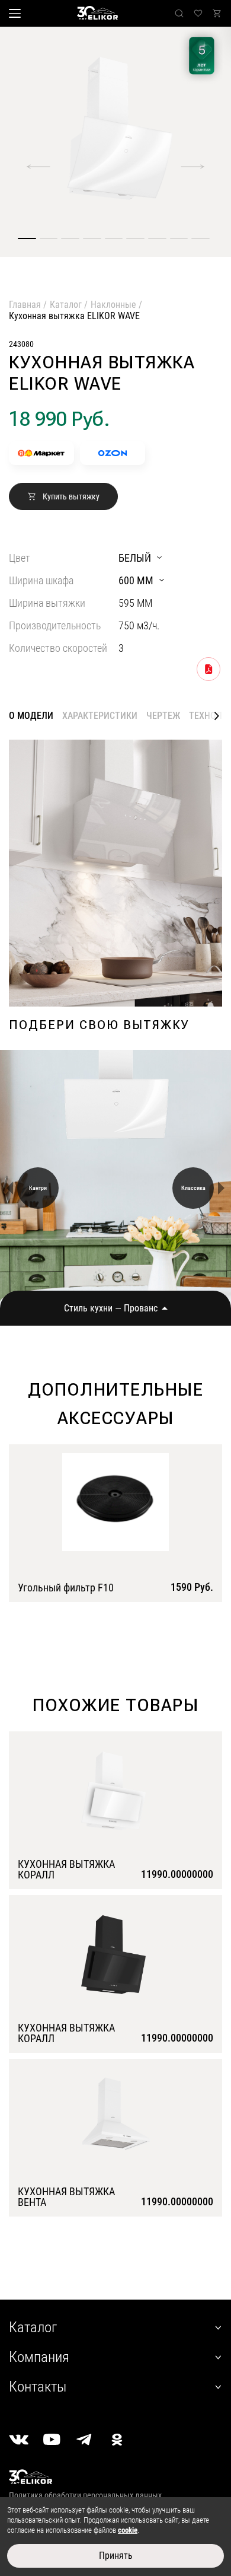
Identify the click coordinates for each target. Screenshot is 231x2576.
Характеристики (100, 716)
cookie (128, 2530)
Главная (25, 305)
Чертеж (163, 716)
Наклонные (113, 305)
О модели (31, 716)
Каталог (66, 305)
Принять (116, 2556)
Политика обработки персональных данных (85, 2495)
